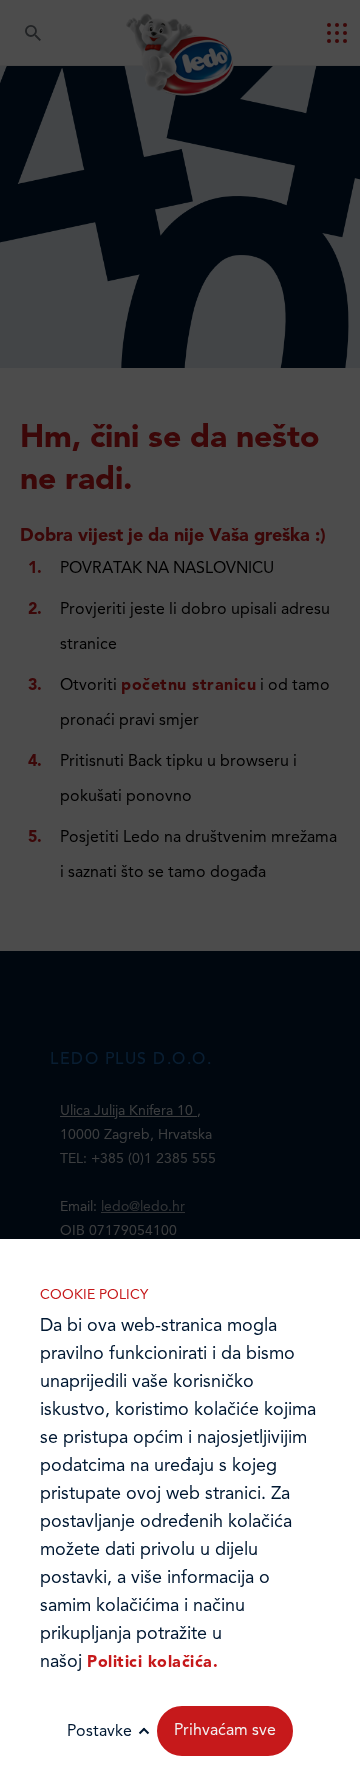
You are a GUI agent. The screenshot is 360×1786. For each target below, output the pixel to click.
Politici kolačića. (152, 1663)
